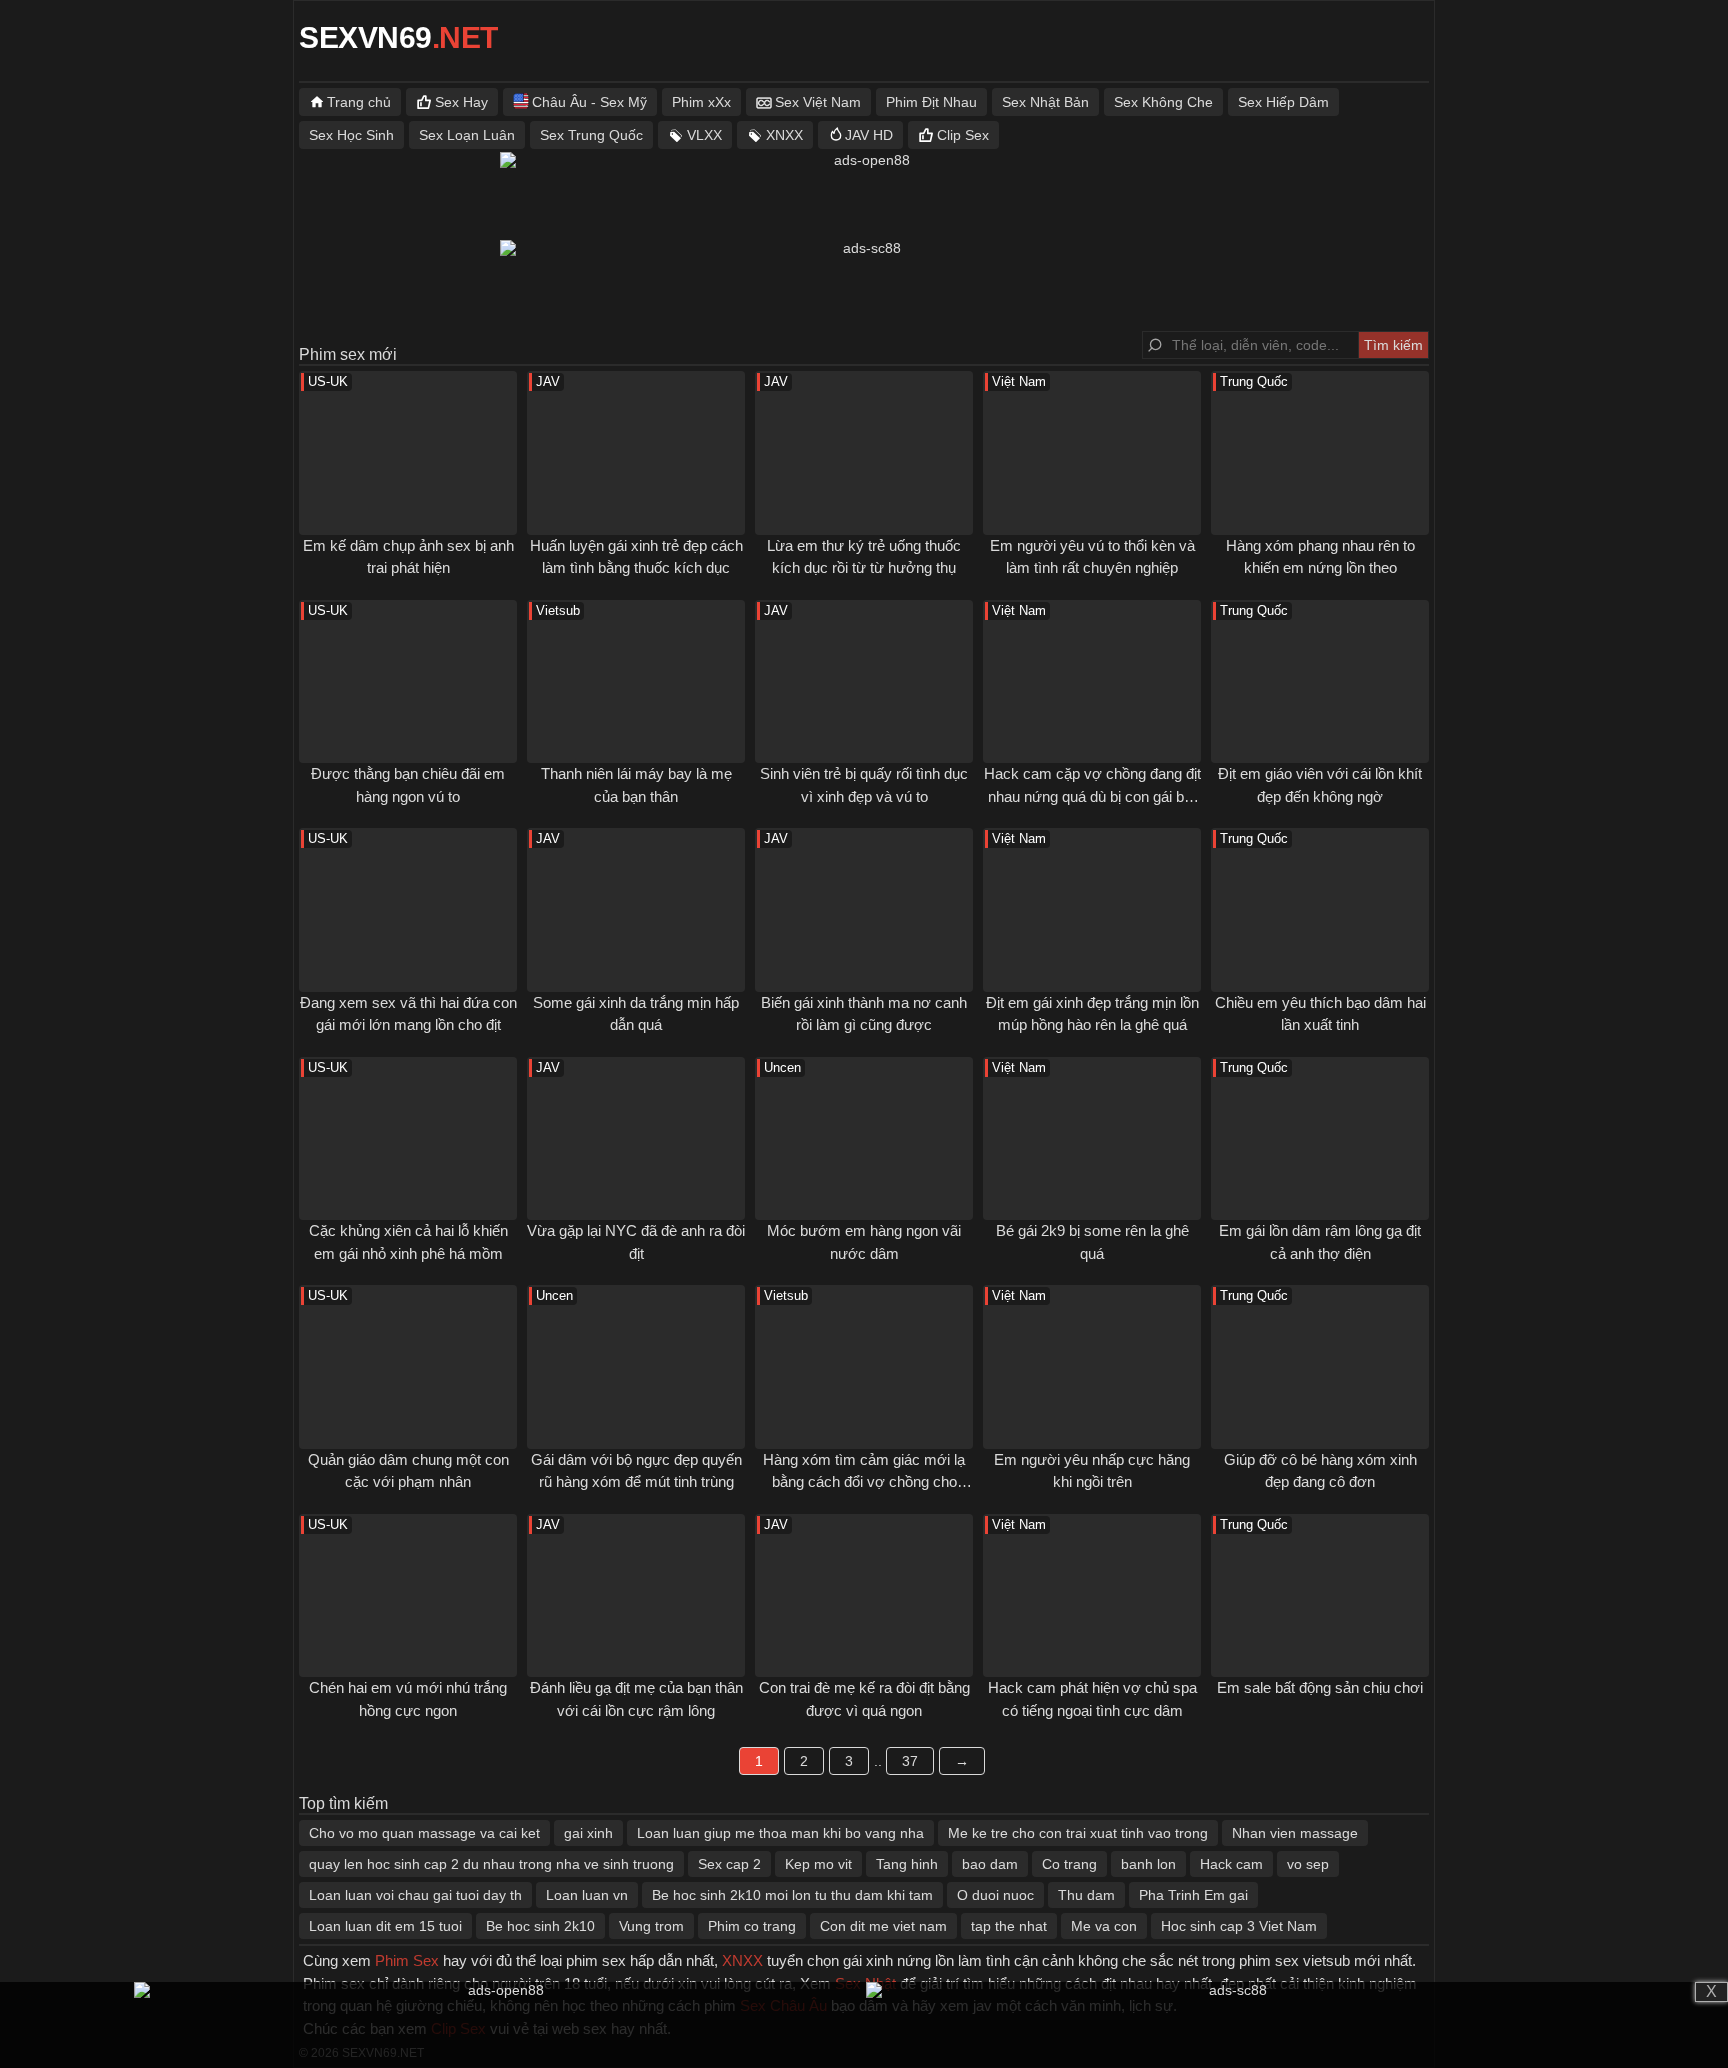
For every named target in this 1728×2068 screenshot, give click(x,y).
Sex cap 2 (729, 1864)
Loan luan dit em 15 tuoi (385, 1926)
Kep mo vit (818, 1864)
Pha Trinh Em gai (1193, 1895)
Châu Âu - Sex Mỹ (589, 102)
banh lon (1148, 1864)
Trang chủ (359, 102)
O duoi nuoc (995, 1895)
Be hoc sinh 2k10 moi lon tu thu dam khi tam (792, 1895)
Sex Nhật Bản (1045, 102)
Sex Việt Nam (818, 102)
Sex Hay (461, 102)
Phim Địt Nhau (931, 102)
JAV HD (869, 135)
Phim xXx (701, 102)
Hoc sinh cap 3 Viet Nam (1239, 1926)
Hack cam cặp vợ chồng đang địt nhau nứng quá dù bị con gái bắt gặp (1092, 796)
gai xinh (588, 1833)
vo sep (1308, 1864)
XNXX (784, 135)
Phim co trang (752, 1926)
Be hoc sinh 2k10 (540, 1926)
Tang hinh (907, 1864)
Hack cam (1231, 1864)
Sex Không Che (1163, 102)
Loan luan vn (587, 1895)
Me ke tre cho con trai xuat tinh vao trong (1078, 1833)
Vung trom (651, 1926)
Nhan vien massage (1295, 1833)
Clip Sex (963, 135)
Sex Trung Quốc (591, 135)
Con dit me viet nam (883, 1926)
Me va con (1104, 1926)
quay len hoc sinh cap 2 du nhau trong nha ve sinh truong (491, 1864)
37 (910, 1761)
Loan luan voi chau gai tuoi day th (415, 1895)
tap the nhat (1009, 1926)
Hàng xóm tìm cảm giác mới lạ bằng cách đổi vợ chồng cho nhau (864, 1482)
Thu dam (1086, 1895)
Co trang (1069, 1864)
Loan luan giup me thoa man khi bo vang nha (780, 1833)
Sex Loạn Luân (467, 135)
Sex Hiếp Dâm (1283, 102)
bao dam (990, 1864)
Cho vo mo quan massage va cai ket (424, 1833)
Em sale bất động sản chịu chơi (1320, 1687)
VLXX (704, 135)
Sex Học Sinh (351, 135)
